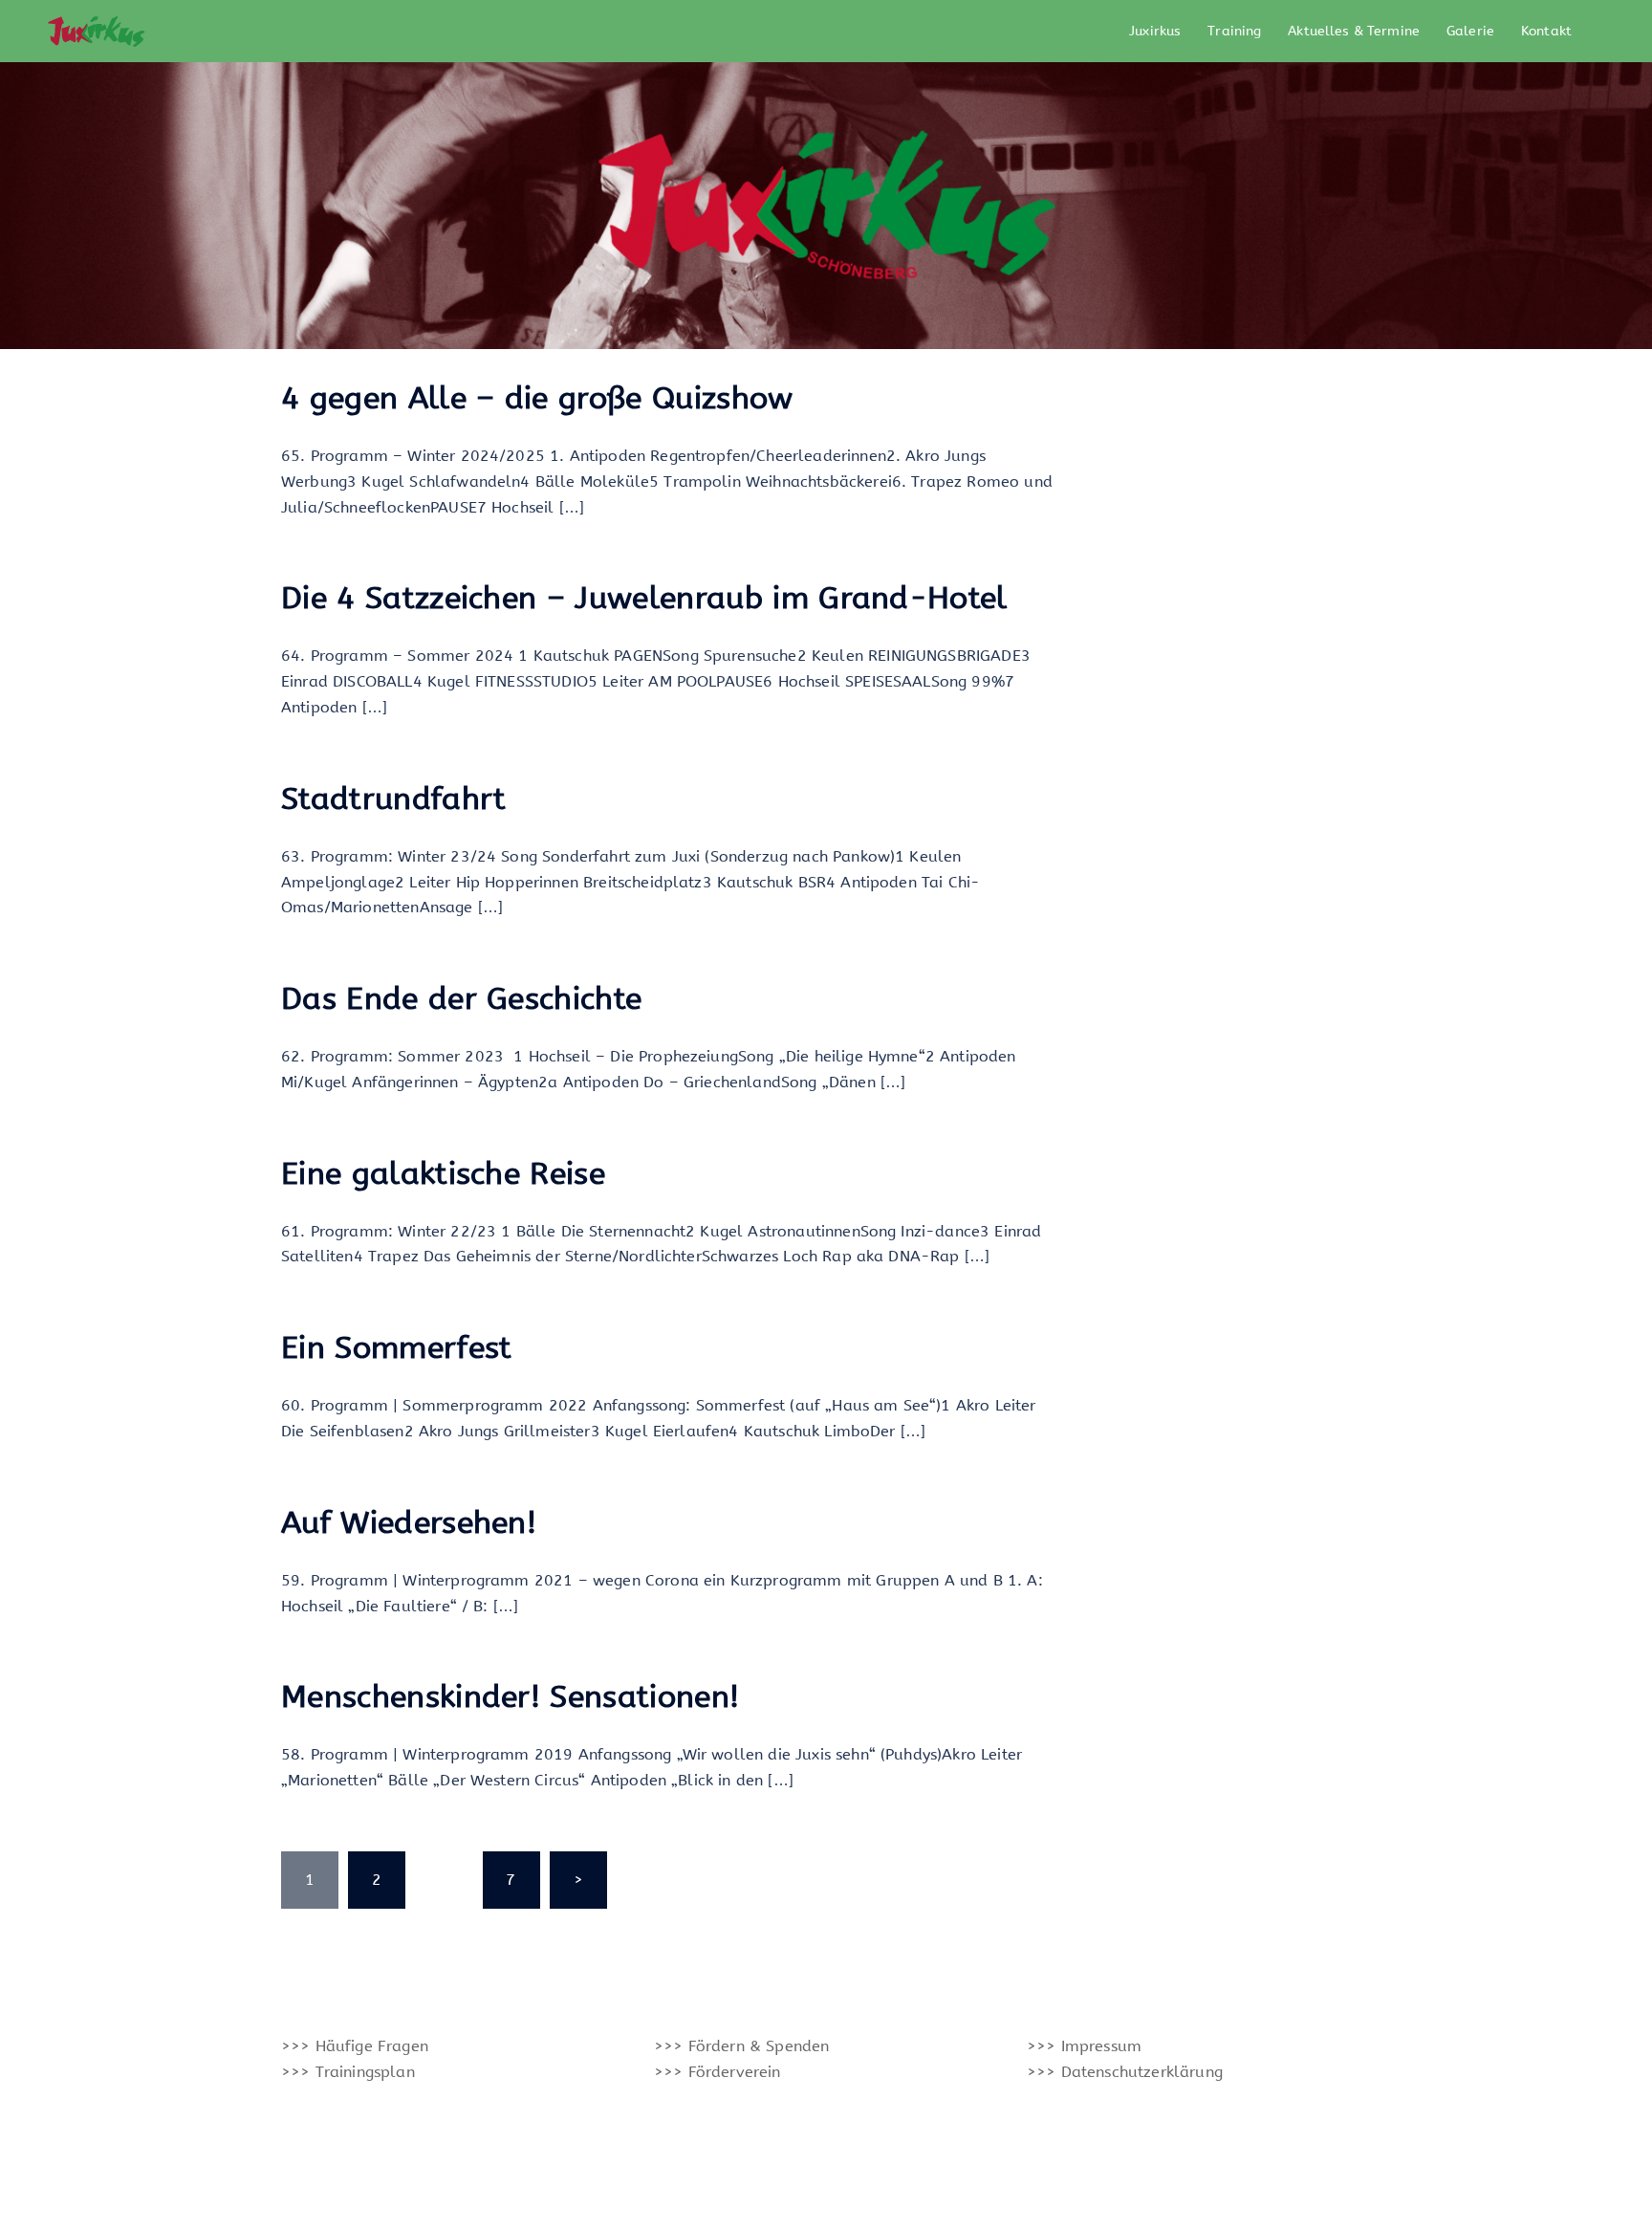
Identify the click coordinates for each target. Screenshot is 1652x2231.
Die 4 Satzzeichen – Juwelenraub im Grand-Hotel (644, 598)
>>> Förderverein (717, 2072)
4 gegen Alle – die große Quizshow (537, 398)
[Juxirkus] (95, 30)
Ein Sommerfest (396, 1348)
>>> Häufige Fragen (355, 2046)
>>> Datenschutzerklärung (1125, 2072)
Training (1234, 31)
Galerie (1470, 31)
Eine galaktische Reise (443, 1174)
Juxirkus (1155, 31)
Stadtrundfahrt (393, 799)
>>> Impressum (1084, 2046)
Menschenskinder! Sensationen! (510, 1697)
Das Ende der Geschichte (461, 999)
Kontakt (1546, 31)
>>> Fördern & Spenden (741, 2046)
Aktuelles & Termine (1354, 31)
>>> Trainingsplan (348, 2072)
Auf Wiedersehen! (409, 1523)
